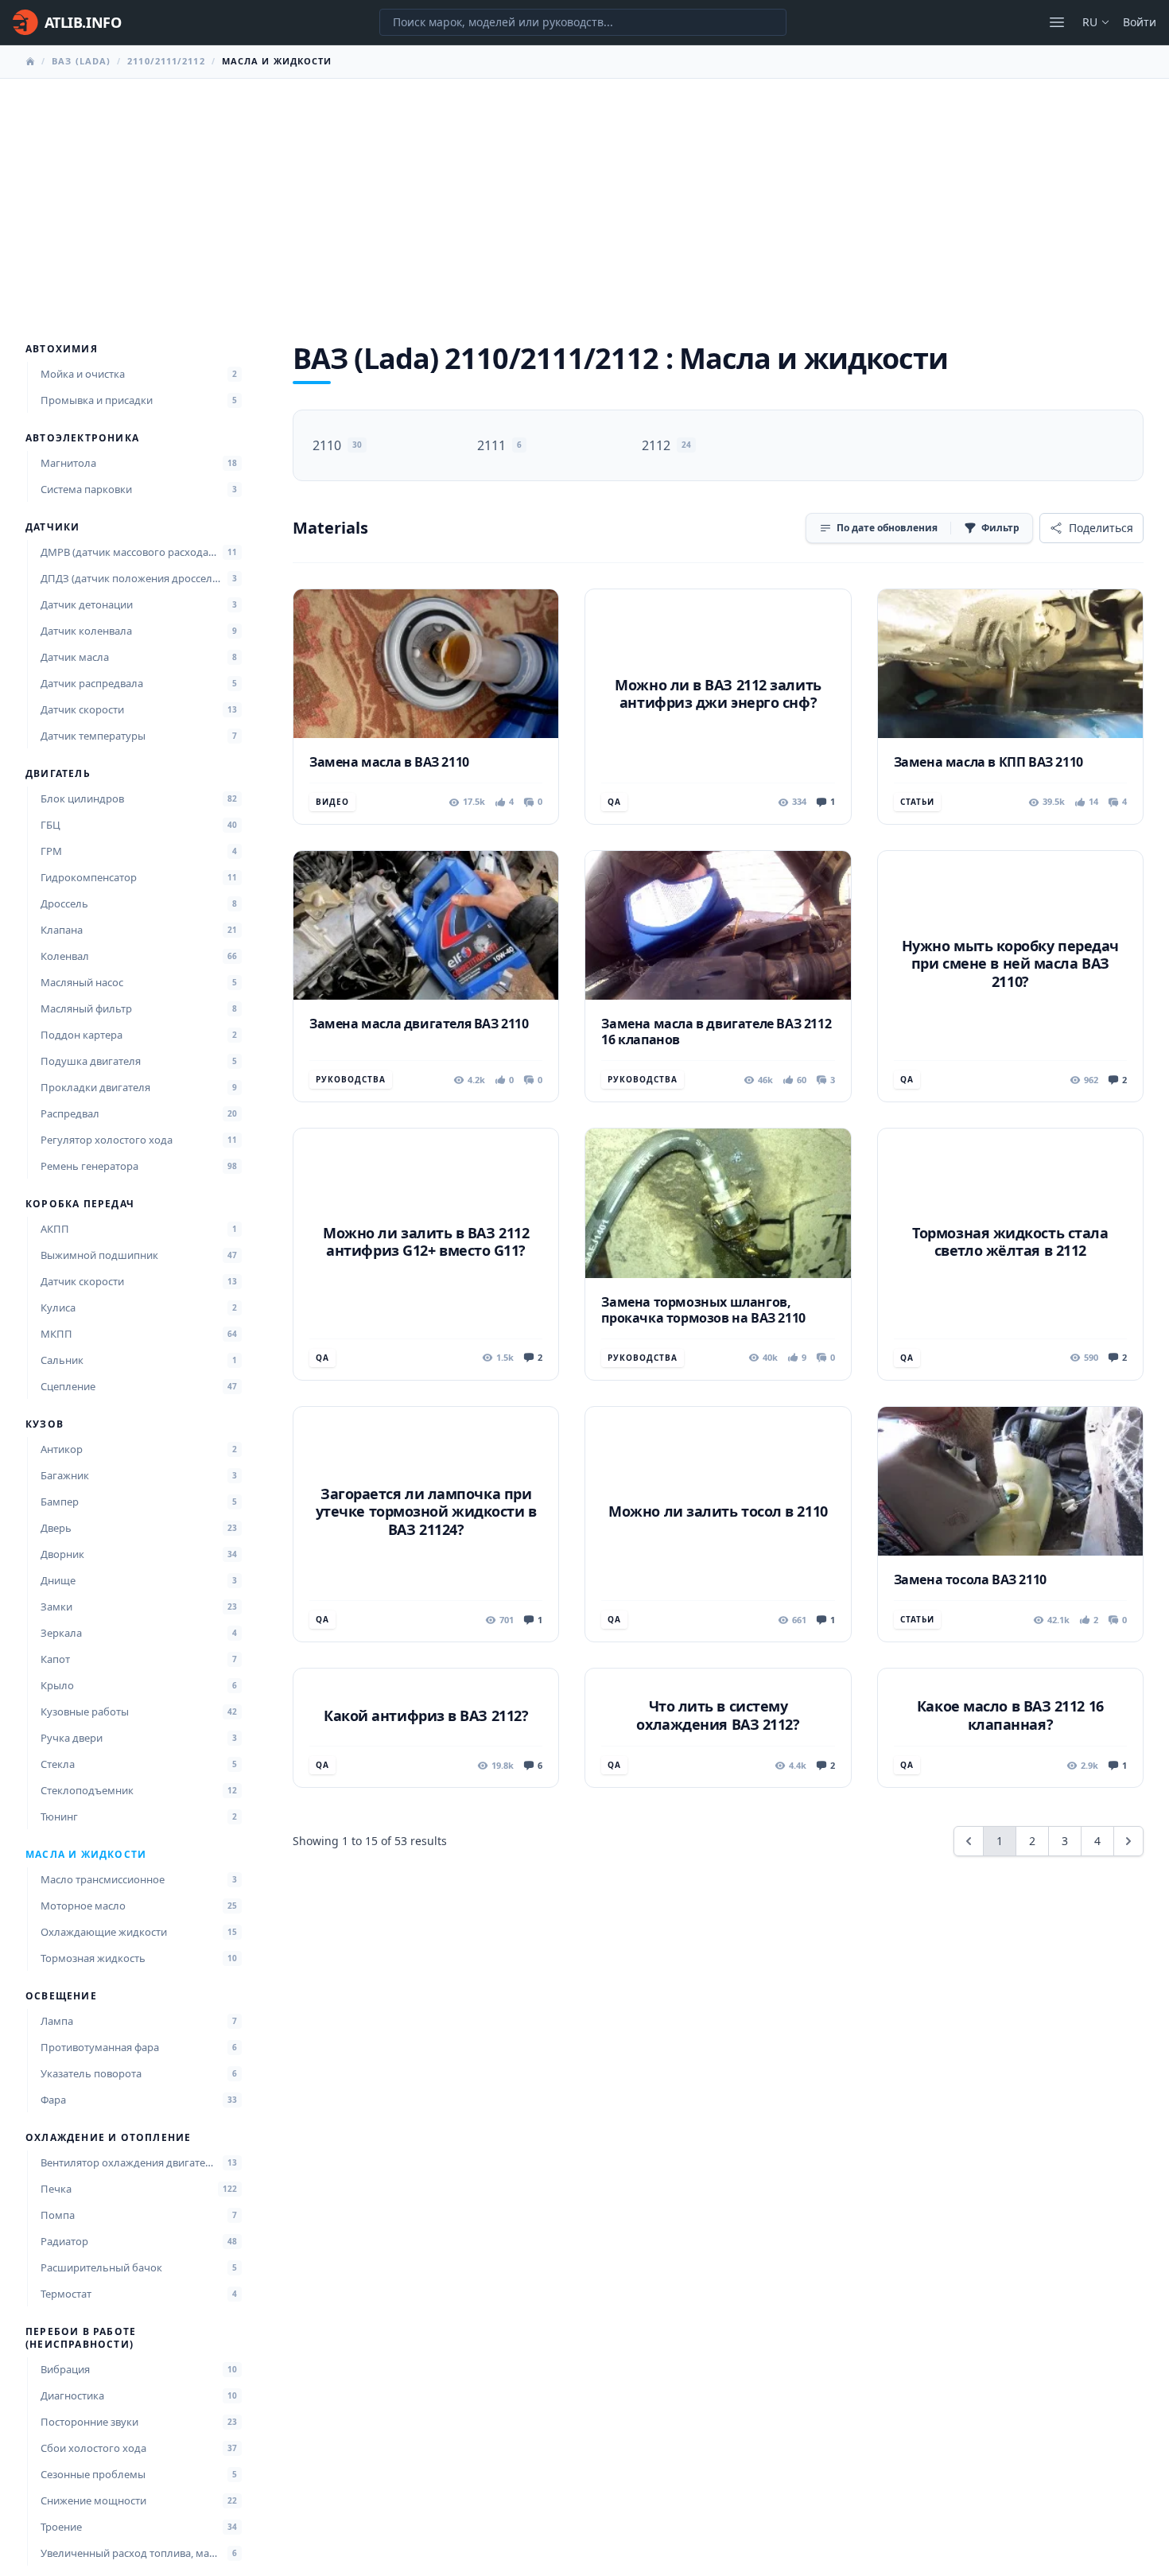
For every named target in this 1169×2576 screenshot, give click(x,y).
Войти (1140, 22)
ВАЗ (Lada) (81, 61)
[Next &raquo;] (1128, 1841)
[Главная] (30, 61)
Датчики (52, 527)
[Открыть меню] (1057, 22)
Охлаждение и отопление (108, 2138)
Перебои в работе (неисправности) (81, 2338)
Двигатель (58, 774)
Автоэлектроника (82, 438)
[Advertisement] (584, 198)
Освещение (61, 1996)
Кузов (45, 1424)
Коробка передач (80, 1204)
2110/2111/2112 (166, 61)
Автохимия (62, 349)
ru (1090, 22)
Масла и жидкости (86, 1855)
